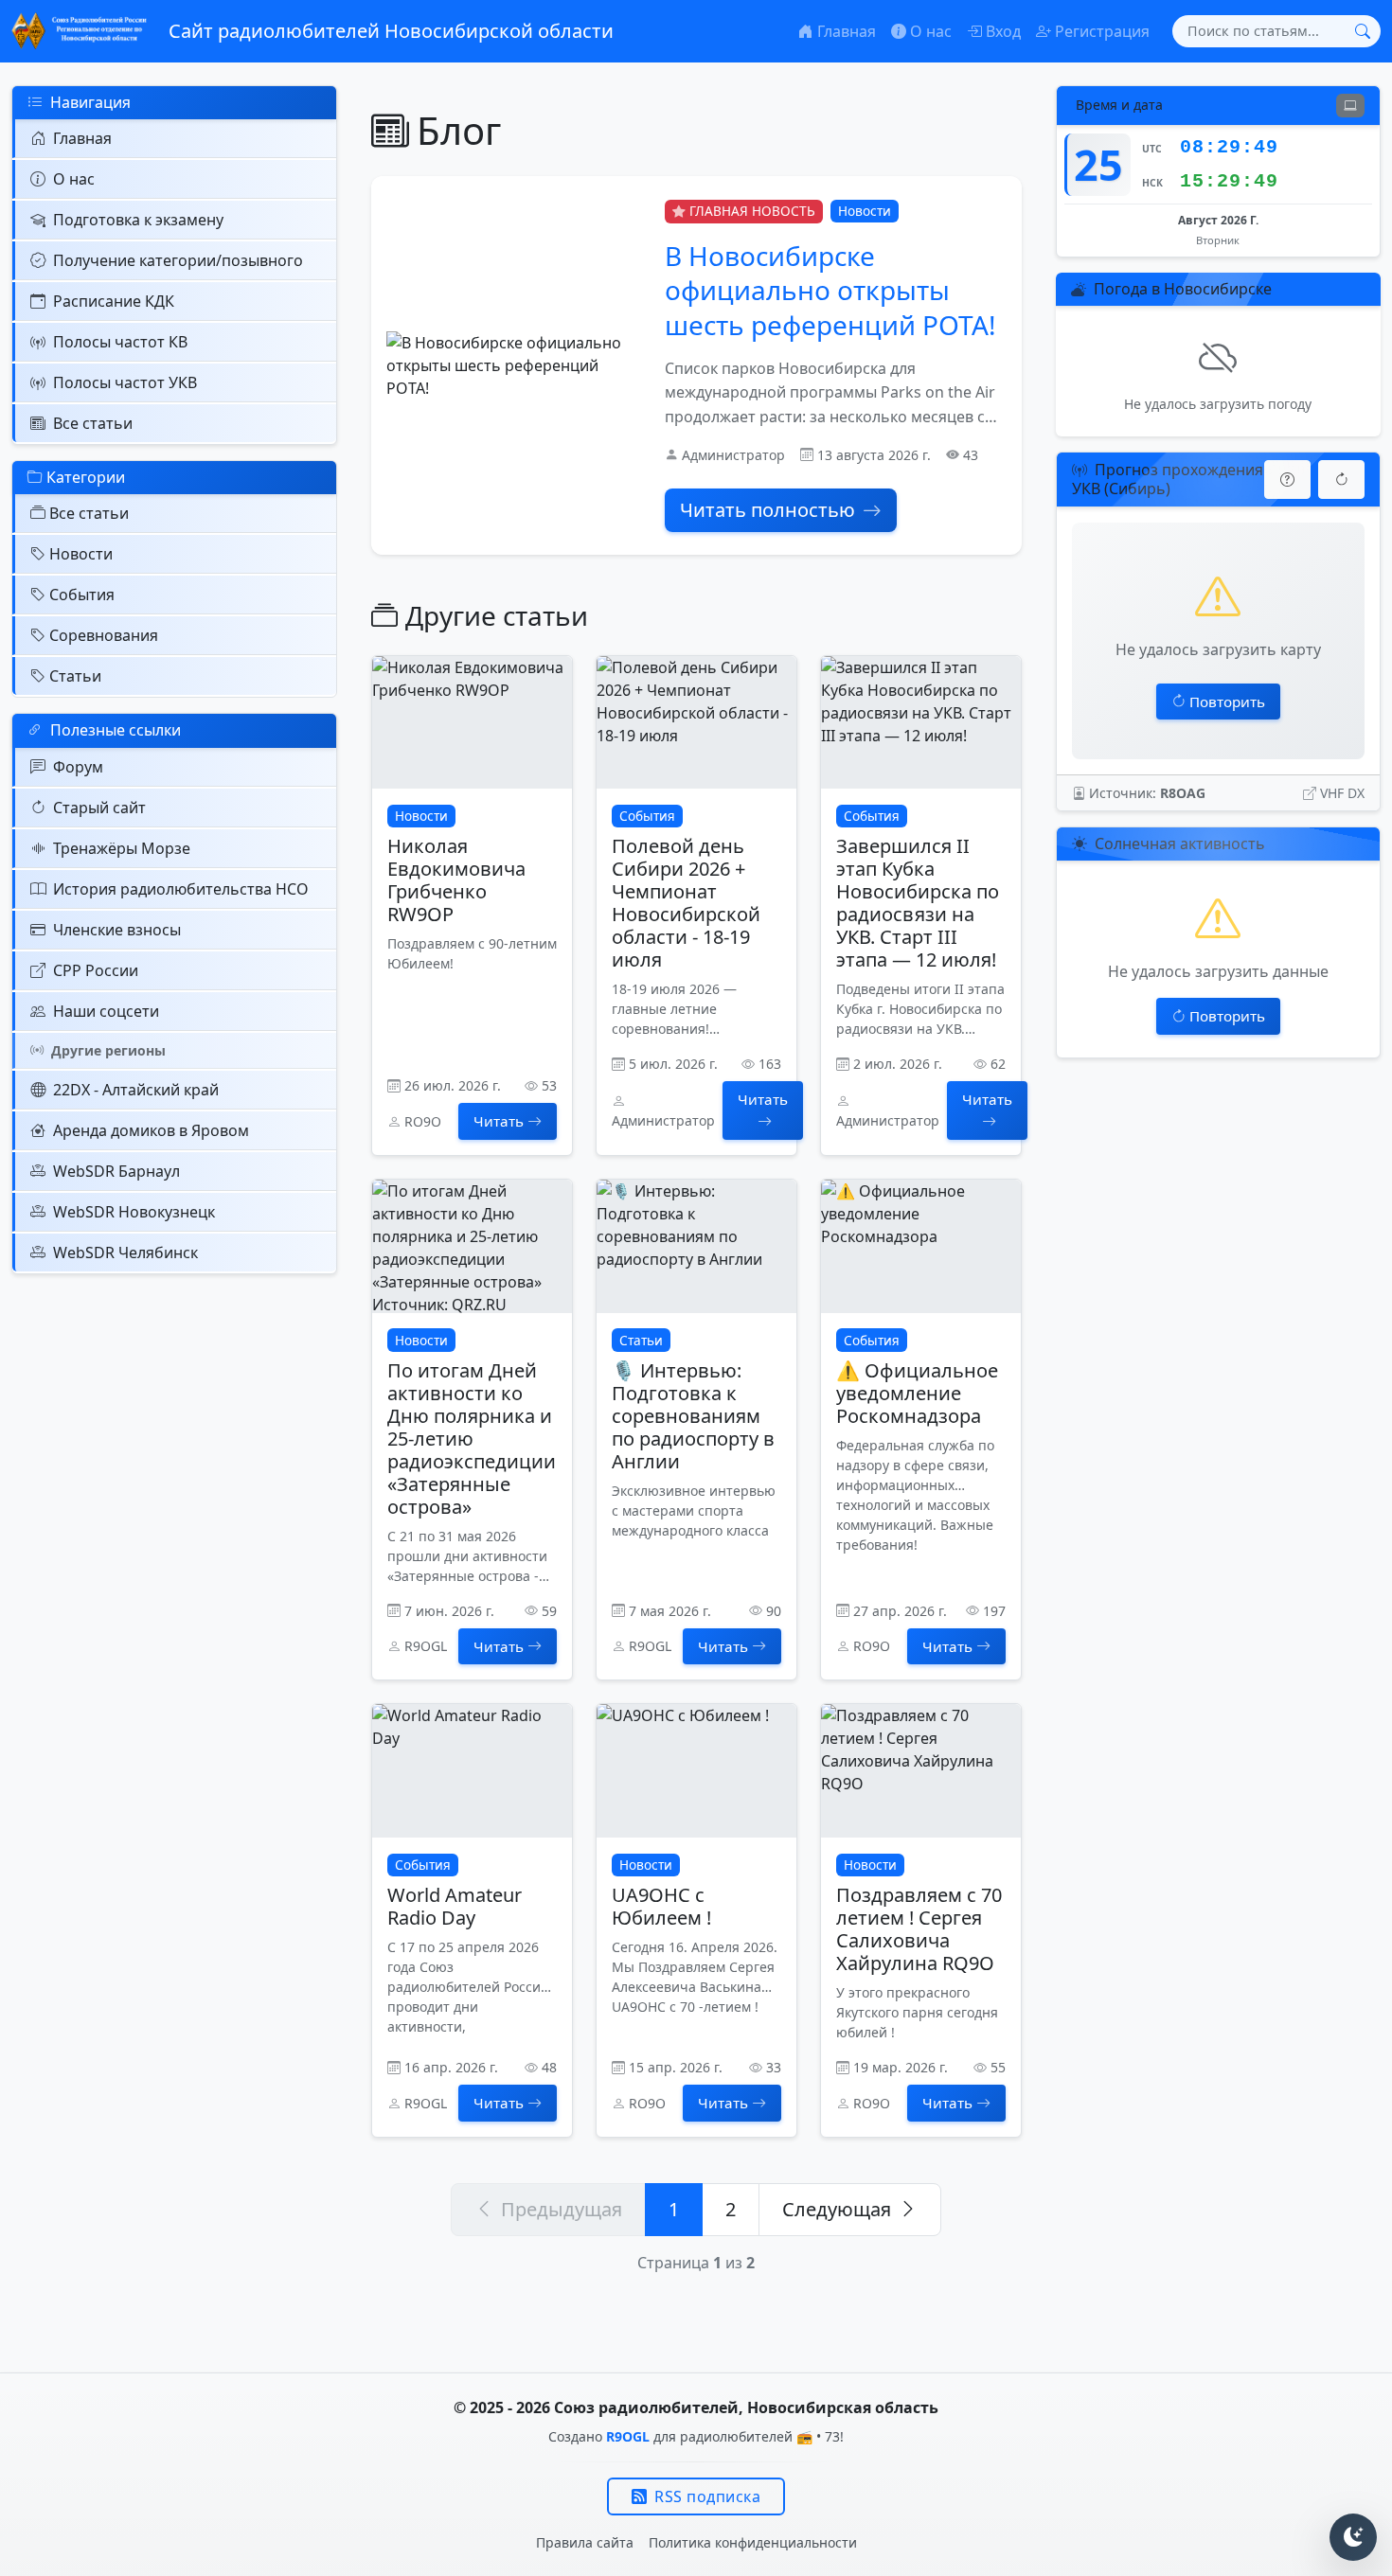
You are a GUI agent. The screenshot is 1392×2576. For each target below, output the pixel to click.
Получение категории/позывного (178, 260)
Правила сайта (585, 2542)
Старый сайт (99, 808)
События (82, 595)
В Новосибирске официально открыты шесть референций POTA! (830, 290)
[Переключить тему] (1353, 2537)
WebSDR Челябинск (125, 1252)
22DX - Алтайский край (136, 1090)
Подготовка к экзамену (138, 220)
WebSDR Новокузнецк (134, 1212)
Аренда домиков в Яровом (151, 1130)
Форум (78, 767)
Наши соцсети (106, 1011)
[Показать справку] (1287, 480)
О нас (74, 179)
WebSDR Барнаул (116, 1171)
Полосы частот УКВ (125, 382)
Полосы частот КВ (120, 342)
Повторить (1227, 702)
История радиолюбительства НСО (181, 889)
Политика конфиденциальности (753, 2542)
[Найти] (1363, 31)
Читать (499, 1121)
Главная (82, 138)
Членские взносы (117, 930)
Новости (81, 554)
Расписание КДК (114, 301)
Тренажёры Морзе (122, 848)
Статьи (75, 676)
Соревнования (104, 635)
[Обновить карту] (1341, 480)
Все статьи (93, 423)
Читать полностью (767, 510)
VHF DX (1342, 793)
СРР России (96, 970)
